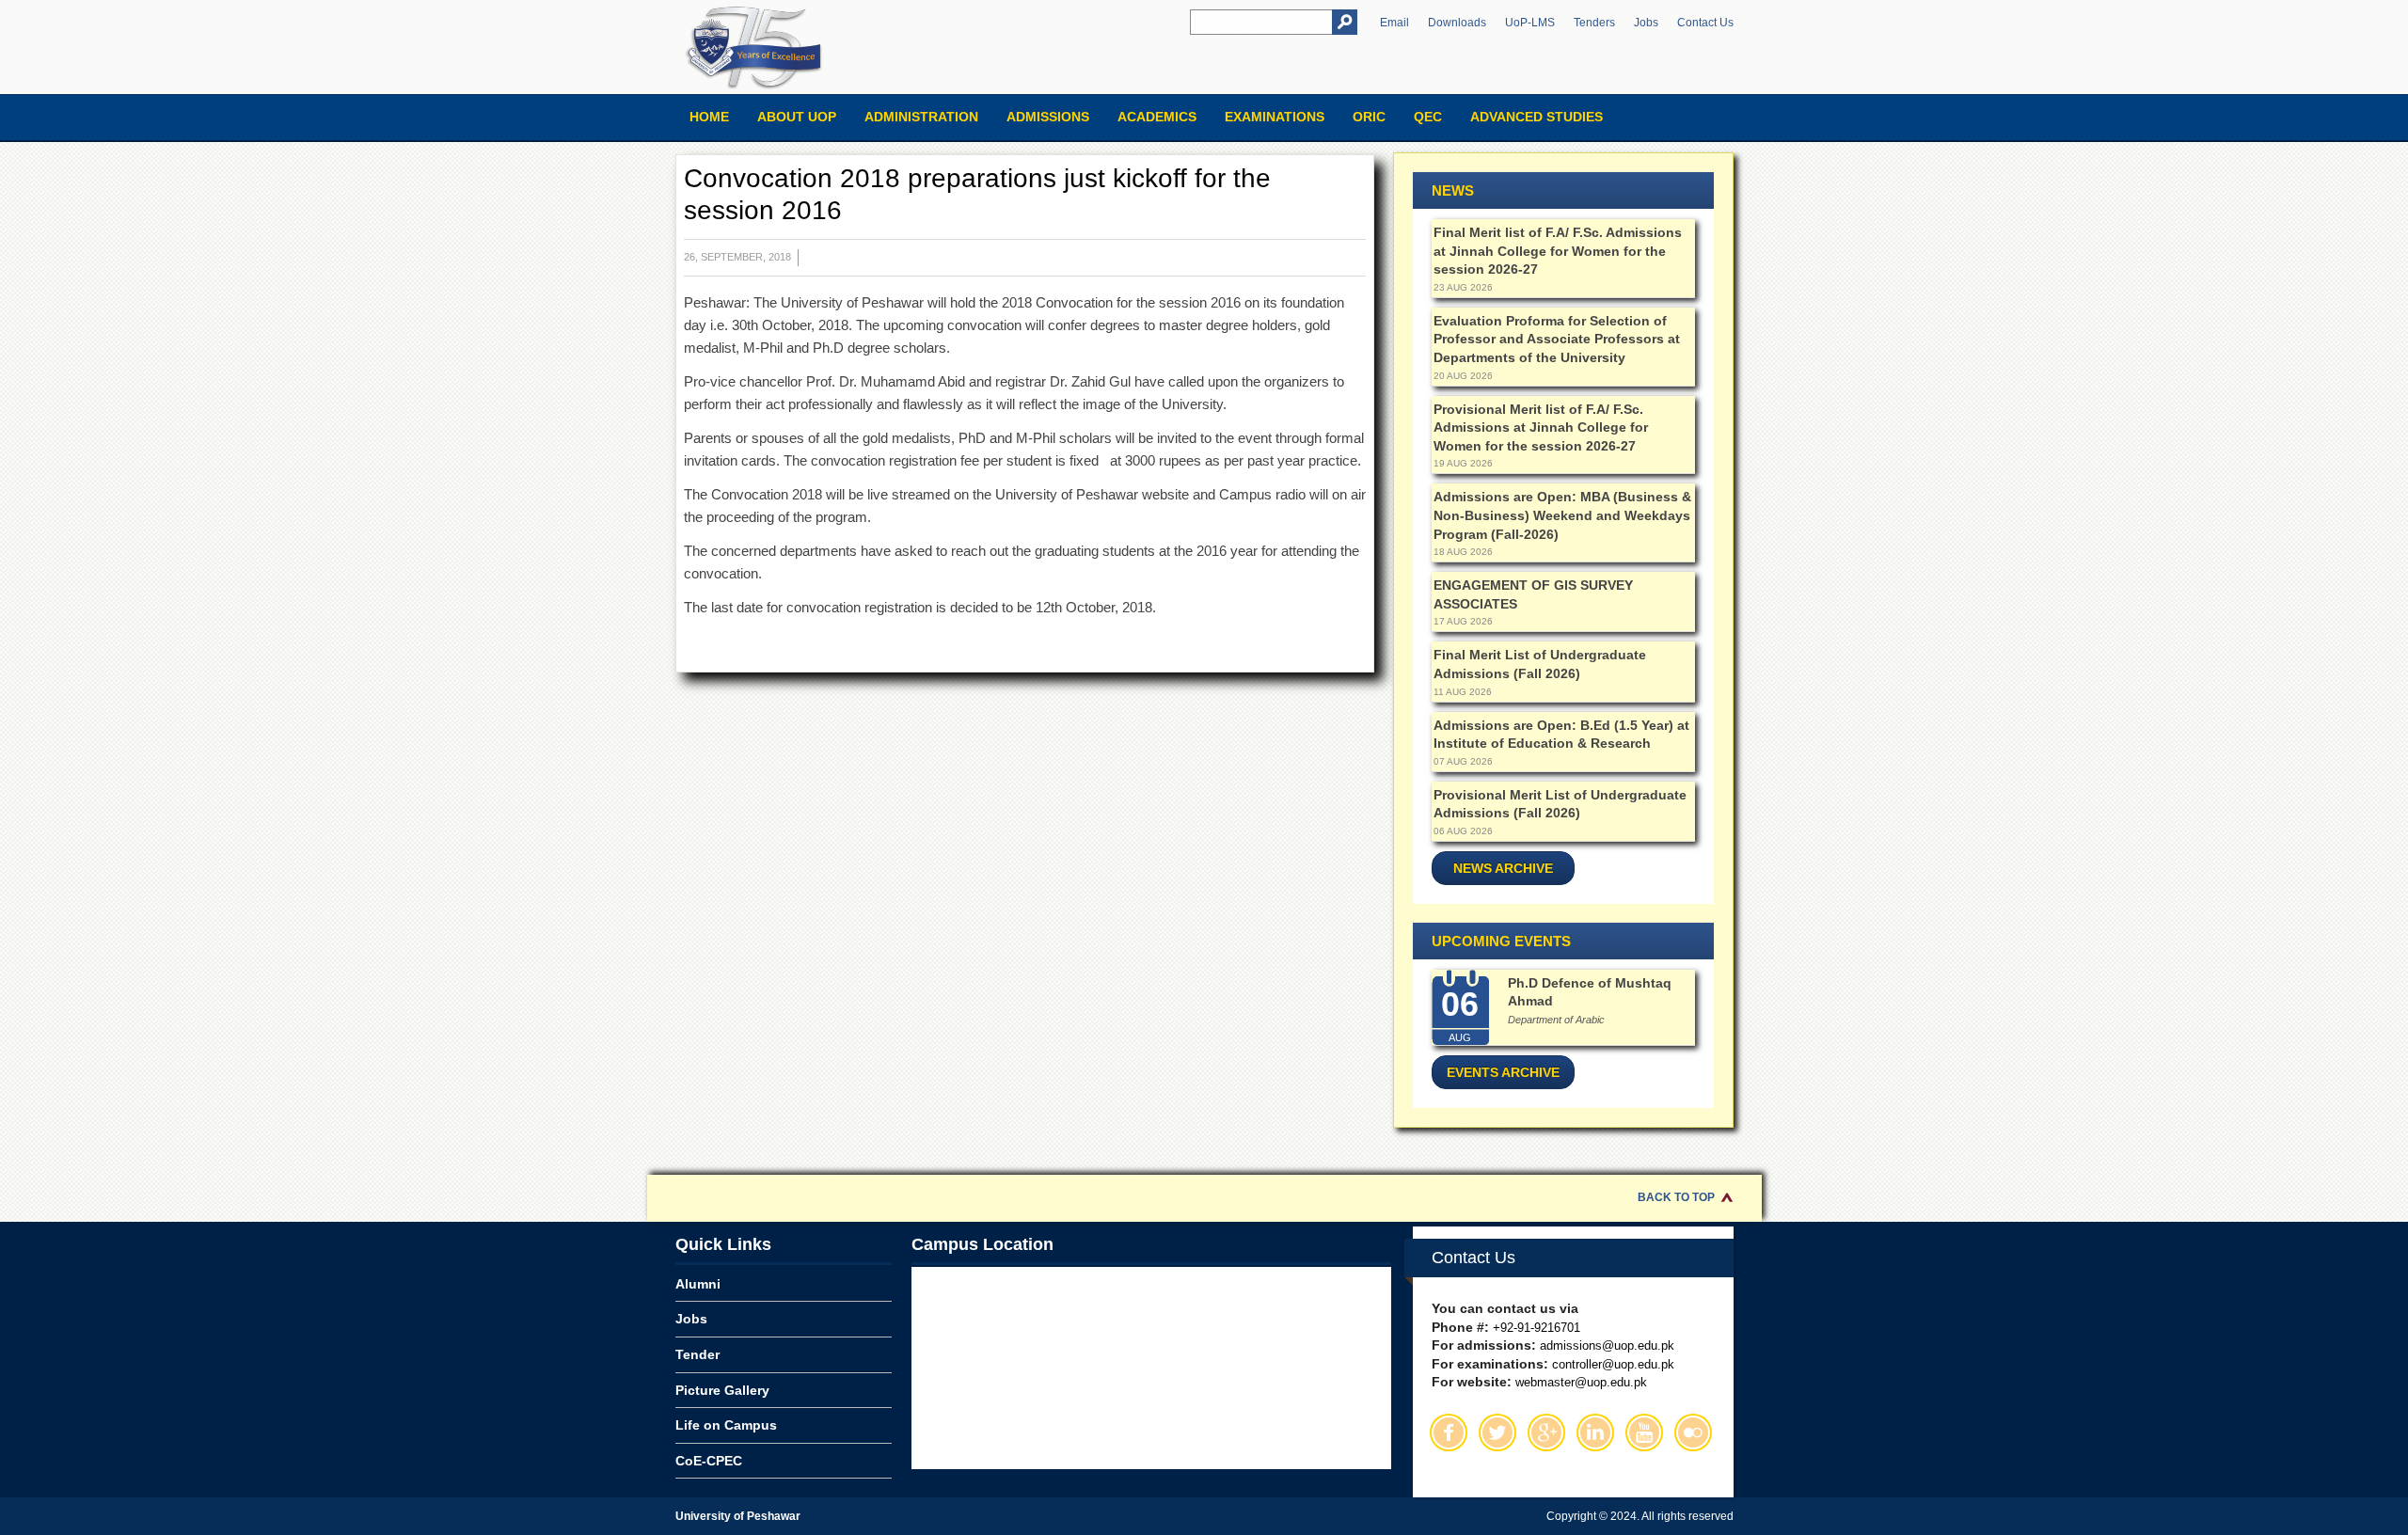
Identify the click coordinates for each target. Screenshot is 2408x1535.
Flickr (1693, 1432)
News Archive (1503, 868)
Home (709, 117)
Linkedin (1595, 1432)
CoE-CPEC (709, 1461)
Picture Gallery (722, 1390)
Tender (697, 1354)
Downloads (1457, 23)
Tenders (1594, 23)
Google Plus (1546, 1432)
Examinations (1275, 117)
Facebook (1449, 1432)
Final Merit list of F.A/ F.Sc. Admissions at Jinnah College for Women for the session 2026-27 (1558, 251)
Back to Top (1676, 1197)
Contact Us (1705, 23)
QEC (1428, 117)
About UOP (797, 117)
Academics (1157, 117)
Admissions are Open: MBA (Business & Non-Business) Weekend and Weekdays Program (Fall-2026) (1562, 515)
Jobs (1646, 23)
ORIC (1369, 117)
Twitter (1497, 1432)
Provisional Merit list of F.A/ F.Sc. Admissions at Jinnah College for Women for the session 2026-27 (1541, 427)
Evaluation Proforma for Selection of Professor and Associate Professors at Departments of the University (1557, 339)
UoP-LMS (1530, 23)
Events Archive (1503, 1072)
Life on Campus (726, 1425)
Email (1394, 23)
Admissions (1048, 117)
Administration (921, 117)
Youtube (1644, 1432)
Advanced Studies (1537, 117)
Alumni (698, 1284)
